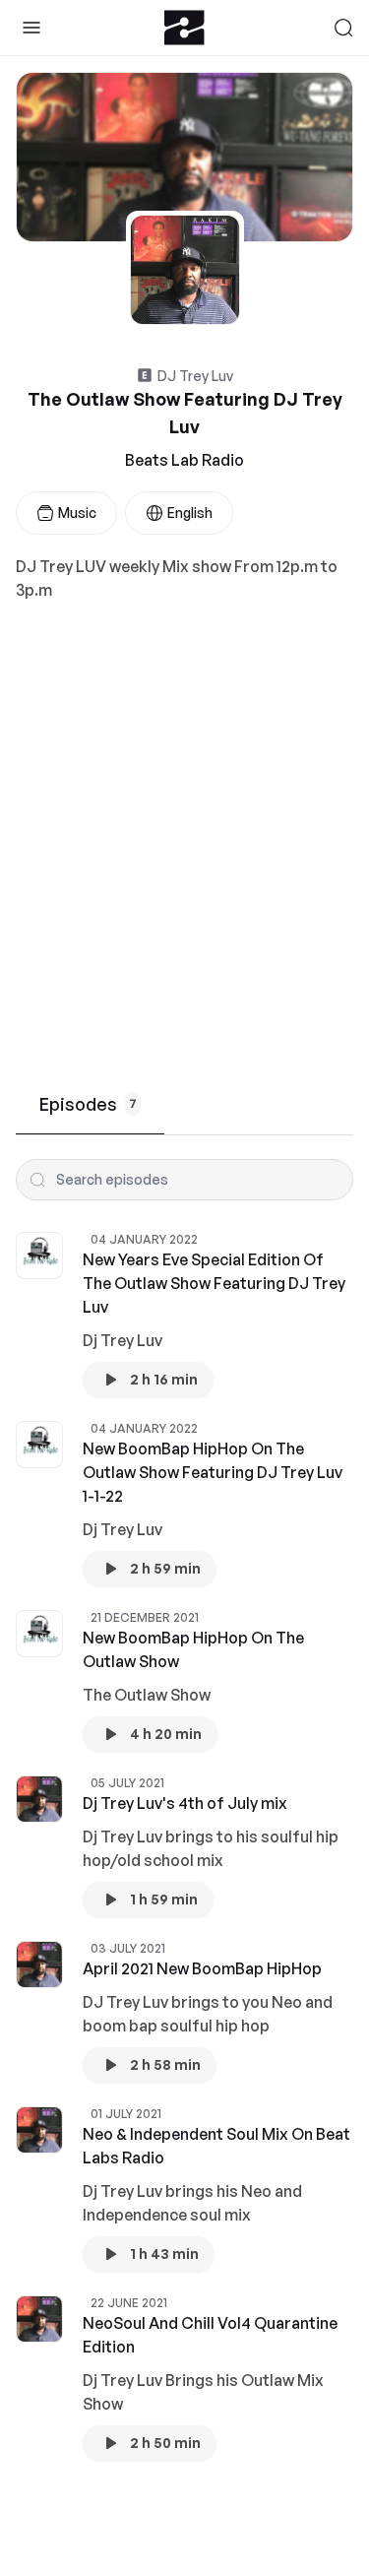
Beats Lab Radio (184, 460)
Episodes (88, 1104)
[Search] (343, 28)
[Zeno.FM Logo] (184, 28)
